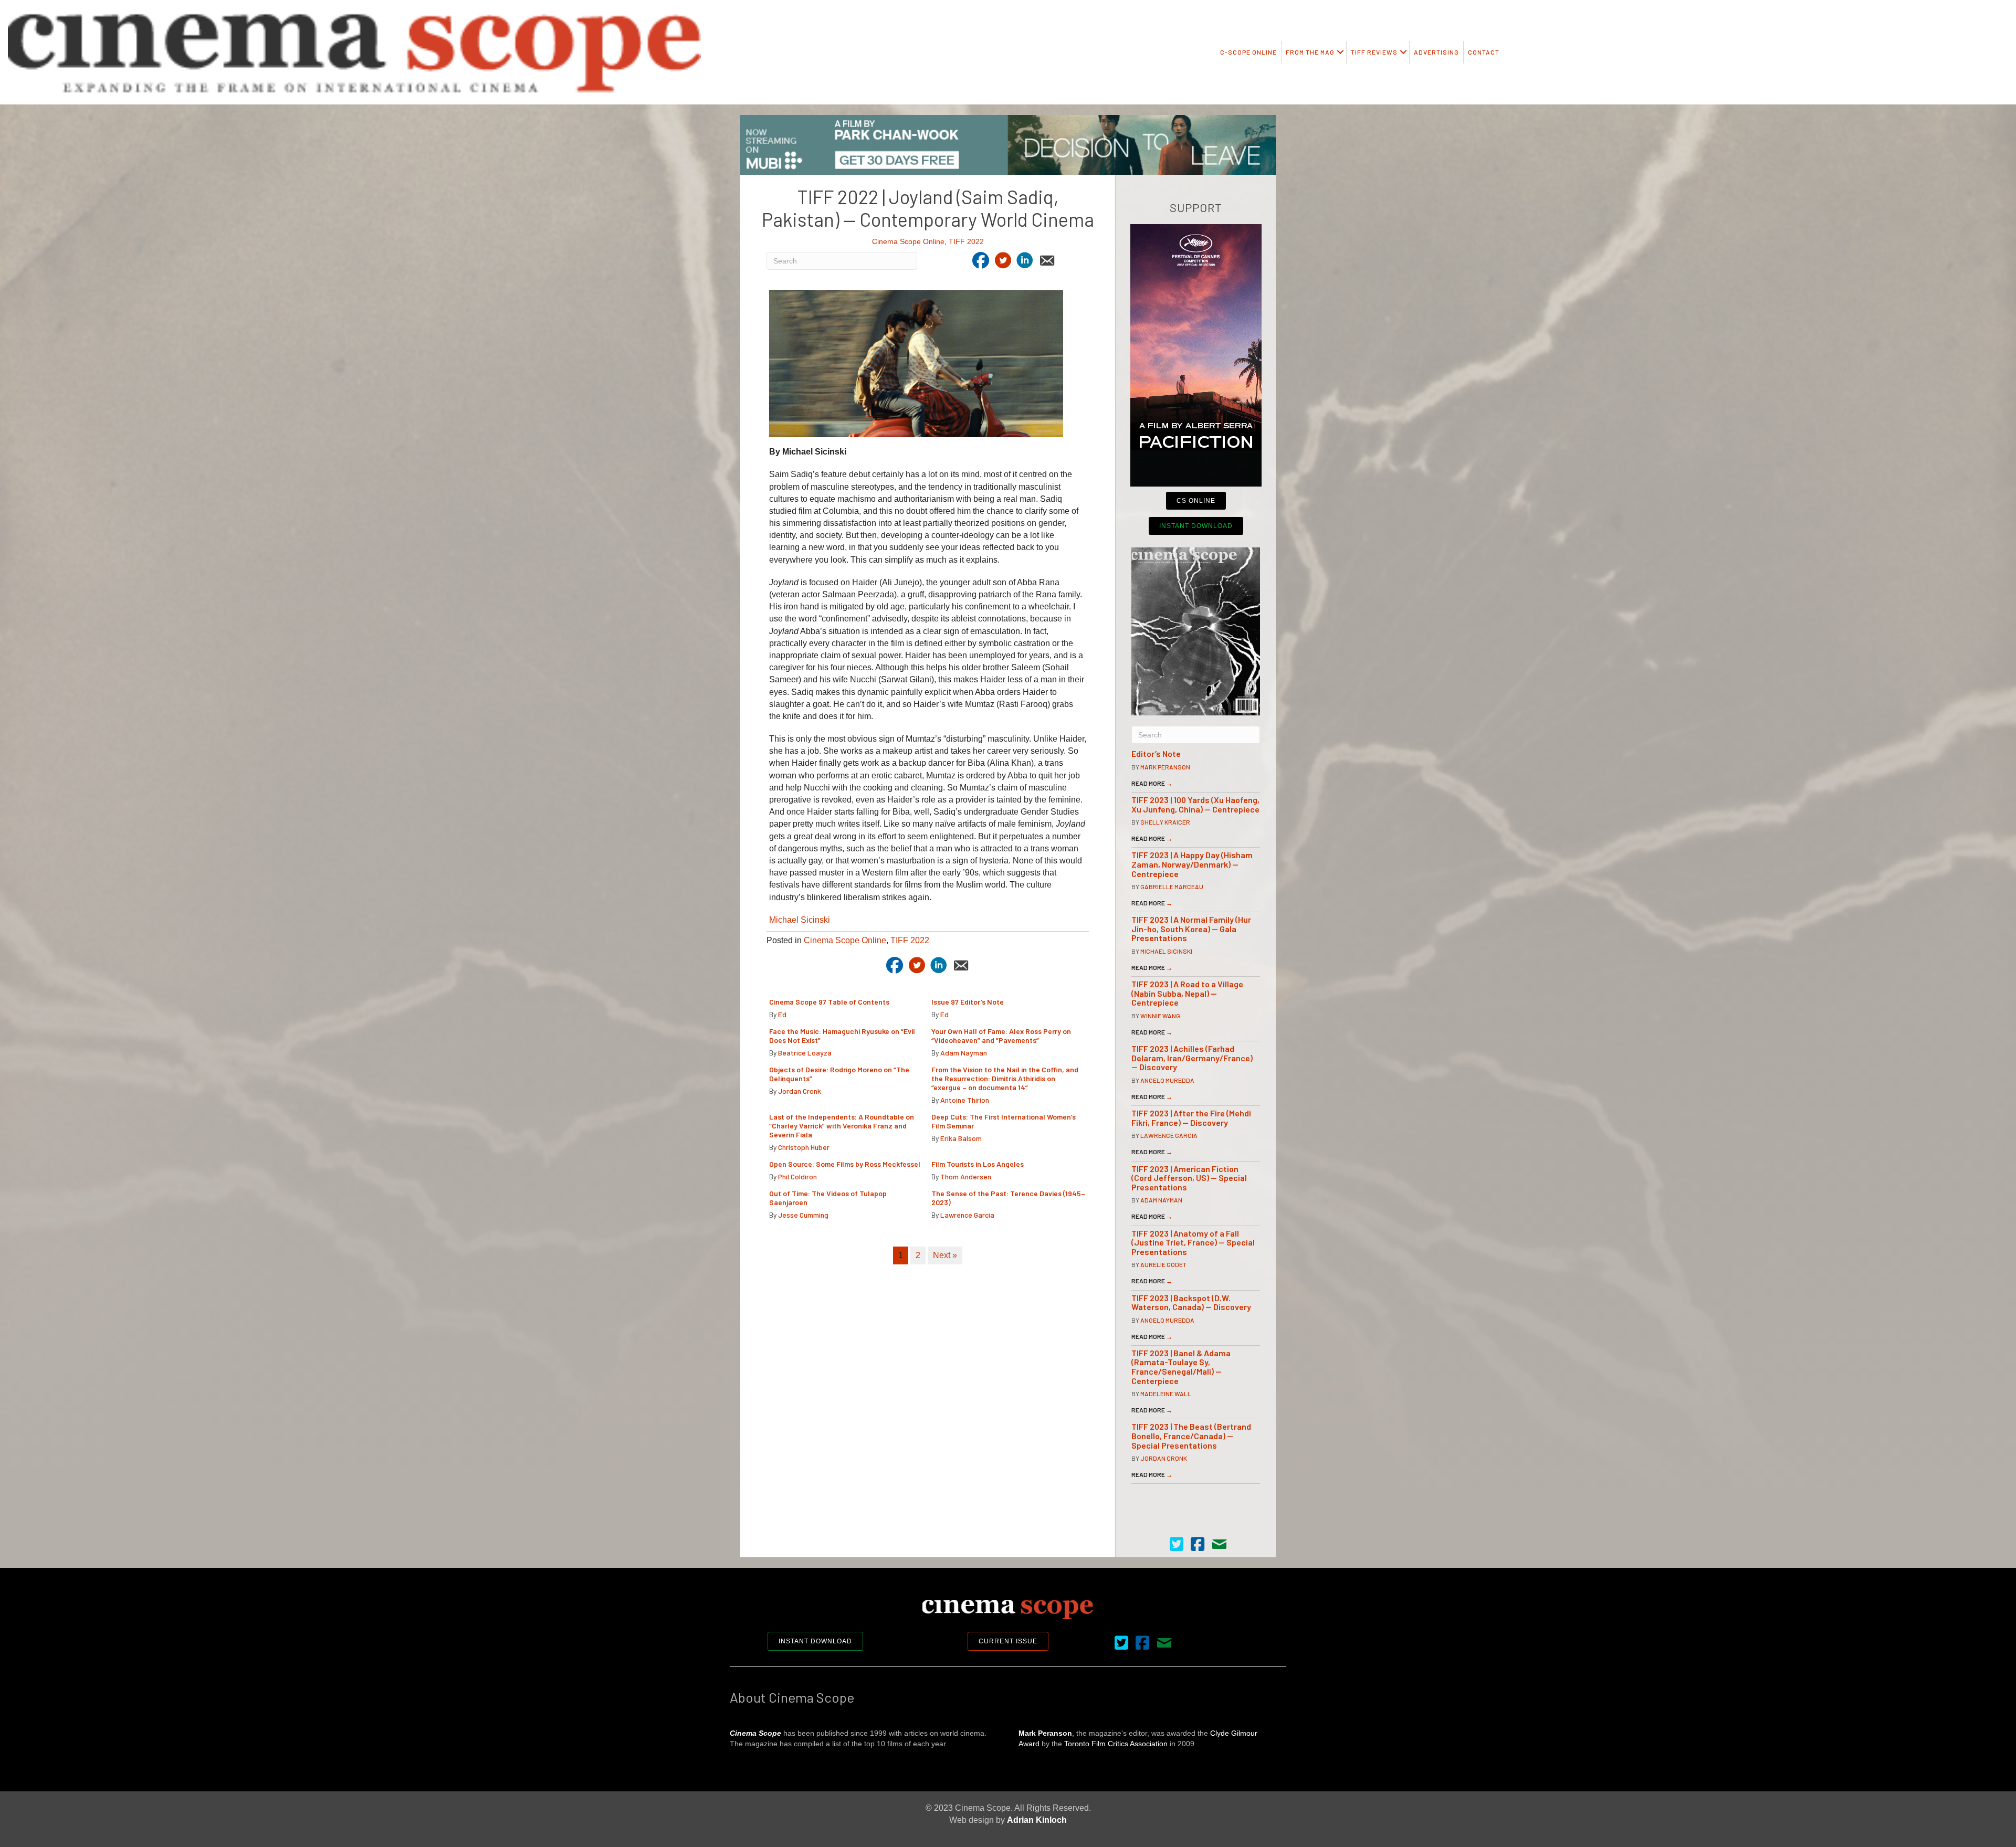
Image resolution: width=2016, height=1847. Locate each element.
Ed (782, 1014)
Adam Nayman (964, 1053)
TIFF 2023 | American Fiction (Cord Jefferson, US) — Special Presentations (1189, 1178)
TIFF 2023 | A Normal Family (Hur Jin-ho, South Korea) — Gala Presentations (1191, 928)
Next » (945, 1255)
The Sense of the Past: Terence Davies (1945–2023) (1008, 1198)
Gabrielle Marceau (1172, 886)
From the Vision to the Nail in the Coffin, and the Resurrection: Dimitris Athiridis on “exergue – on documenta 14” (1005, 1078)
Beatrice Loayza (805, 1053)
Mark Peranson (1165, 767)
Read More (1152, 783)
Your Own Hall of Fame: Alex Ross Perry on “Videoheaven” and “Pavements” (1001, 1036)
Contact (1484, 52)
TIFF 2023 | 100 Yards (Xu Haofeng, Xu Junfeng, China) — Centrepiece (1195, 804)
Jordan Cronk (800, 1091)
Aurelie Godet (1163, 1264)
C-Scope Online (1248, 52)
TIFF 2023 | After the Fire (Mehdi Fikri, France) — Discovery (1191, 1118)
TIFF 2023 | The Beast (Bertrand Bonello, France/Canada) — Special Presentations (1191, 1436)
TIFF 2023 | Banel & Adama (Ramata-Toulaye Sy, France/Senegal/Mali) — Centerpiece (1181, 1367)
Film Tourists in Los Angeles (978, 1164)
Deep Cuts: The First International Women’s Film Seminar (1004, 1121)
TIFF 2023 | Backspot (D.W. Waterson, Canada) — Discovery (1191, 1302)
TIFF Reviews (1374, 52)
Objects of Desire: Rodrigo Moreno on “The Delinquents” (839, 1074)
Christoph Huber (804, 1147)
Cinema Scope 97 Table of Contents (829, 1002)
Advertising (1436, 52)
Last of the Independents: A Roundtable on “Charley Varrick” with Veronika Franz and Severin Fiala (842, 1126)
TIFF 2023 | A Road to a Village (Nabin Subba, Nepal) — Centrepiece (1187, 993)
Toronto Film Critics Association (1116, 1744)
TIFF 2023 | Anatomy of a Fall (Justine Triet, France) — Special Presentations (1193, 1242)
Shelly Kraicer (1165, 822)
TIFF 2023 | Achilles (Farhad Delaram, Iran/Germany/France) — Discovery (1192, 1058)
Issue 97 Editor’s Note (968, 1002)
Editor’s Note (1156, 753)
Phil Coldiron (797, 1176)
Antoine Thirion (965, 1100)
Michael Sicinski (800, 920)
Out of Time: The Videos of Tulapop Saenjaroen (828, 1198)
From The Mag (1310, 52)
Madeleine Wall (1166, 1394)
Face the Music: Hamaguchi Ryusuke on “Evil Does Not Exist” (842, 1036)
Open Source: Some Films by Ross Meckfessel (845, 1164)
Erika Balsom (961, 1138)
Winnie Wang (1160, 1016)
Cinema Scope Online (908, 241)
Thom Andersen (966, 1176)
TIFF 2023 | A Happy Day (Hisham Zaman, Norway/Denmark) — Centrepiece (1192, 864)
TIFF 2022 (966, 241)
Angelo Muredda (1167, 1080)
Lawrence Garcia (967, 1215)
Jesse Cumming (803, 1215)
